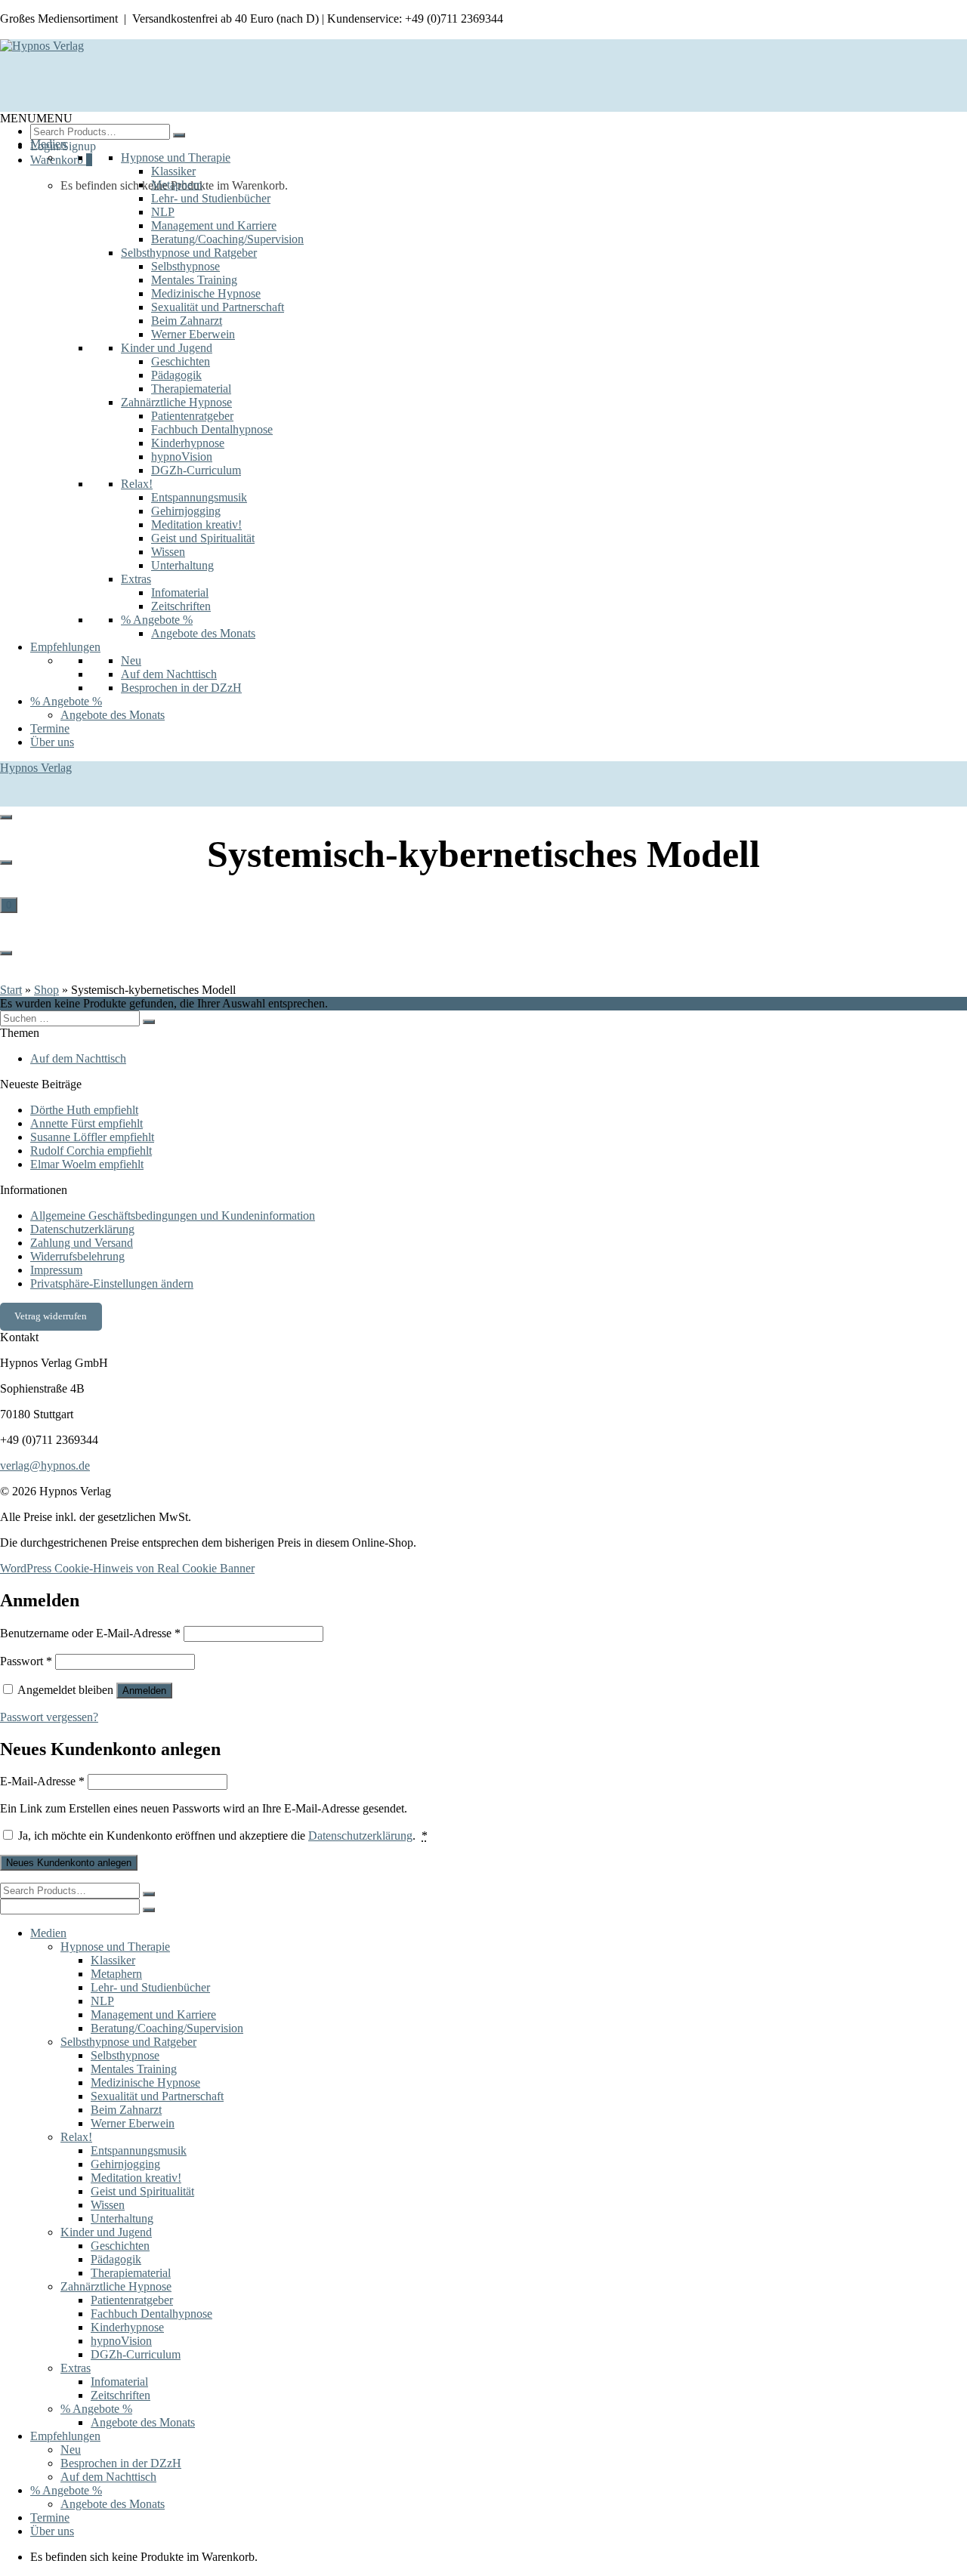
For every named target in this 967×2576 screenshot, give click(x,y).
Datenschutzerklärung (82, 1229)
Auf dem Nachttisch (169, 674)
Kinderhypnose (188, 443)
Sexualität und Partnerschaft (218, 307)
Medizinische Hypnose (206, 293)
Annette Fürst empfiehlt (87, 1123)
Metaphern (177, 185)
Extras (136, 579)
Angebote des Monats (203, 633)
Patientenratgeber (192, 416)
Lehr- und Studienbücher (211, 198)
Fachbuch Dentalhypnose (212, 429)
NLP (163, 212)
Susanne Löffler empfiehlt (92, 1137)
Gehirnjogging (186, 511)
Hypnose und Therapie (176, 157)
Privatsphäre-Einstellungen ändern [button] (112, 1283)
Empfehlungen (65, 647)
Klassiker (173, 171)
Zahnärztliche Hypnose (176, 402)
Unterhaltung (182, 565)
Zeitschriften (181, 606)
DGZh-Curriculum (196, 470)
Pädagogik (176, 375)
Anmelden (144, 1691)
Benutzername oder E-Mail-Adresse (90, 1633)
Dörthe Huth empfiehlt (84, 1110)
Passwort (26, 1661)
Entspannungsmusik (199, 497)
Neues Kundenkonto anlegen (69, 1863)
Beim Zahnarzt (187, 321)
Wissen (168, 552)
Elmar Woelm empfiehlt (87, 1164)
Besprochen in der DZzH (181, 688)
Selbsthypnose (185, 266)
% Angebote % (157, 620)
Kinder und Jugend (167, 348)
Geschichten (181, 361)
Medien (48, 144)
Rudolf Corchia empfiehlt (91, 1151)
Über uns (52, 742)
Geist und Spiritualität (203, 538)
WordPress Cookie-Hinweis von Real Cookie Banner (127, 1568)
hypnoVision (182, 457)
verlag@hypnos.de (45, 1465)
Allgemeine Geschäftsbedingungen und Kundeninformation (173, 1216)
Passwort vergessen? (49, 1717)
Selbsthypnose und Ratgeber (189, 253)
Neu (131, 660)
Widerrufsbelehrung (77, 1256)
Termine (50, 728)
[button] (36, 118)
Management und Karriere (214, 225)
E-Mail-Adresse (42, 1781)
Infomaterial (180, 592)
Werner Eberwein (193, 334)
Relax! (137, 484)
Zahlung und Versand (82, 1243)
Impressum (56, 1270)
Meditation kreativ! (196, 524)
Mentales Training (194, 280)
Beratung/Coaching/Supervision (227, 239)
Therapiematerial (191, 389)
